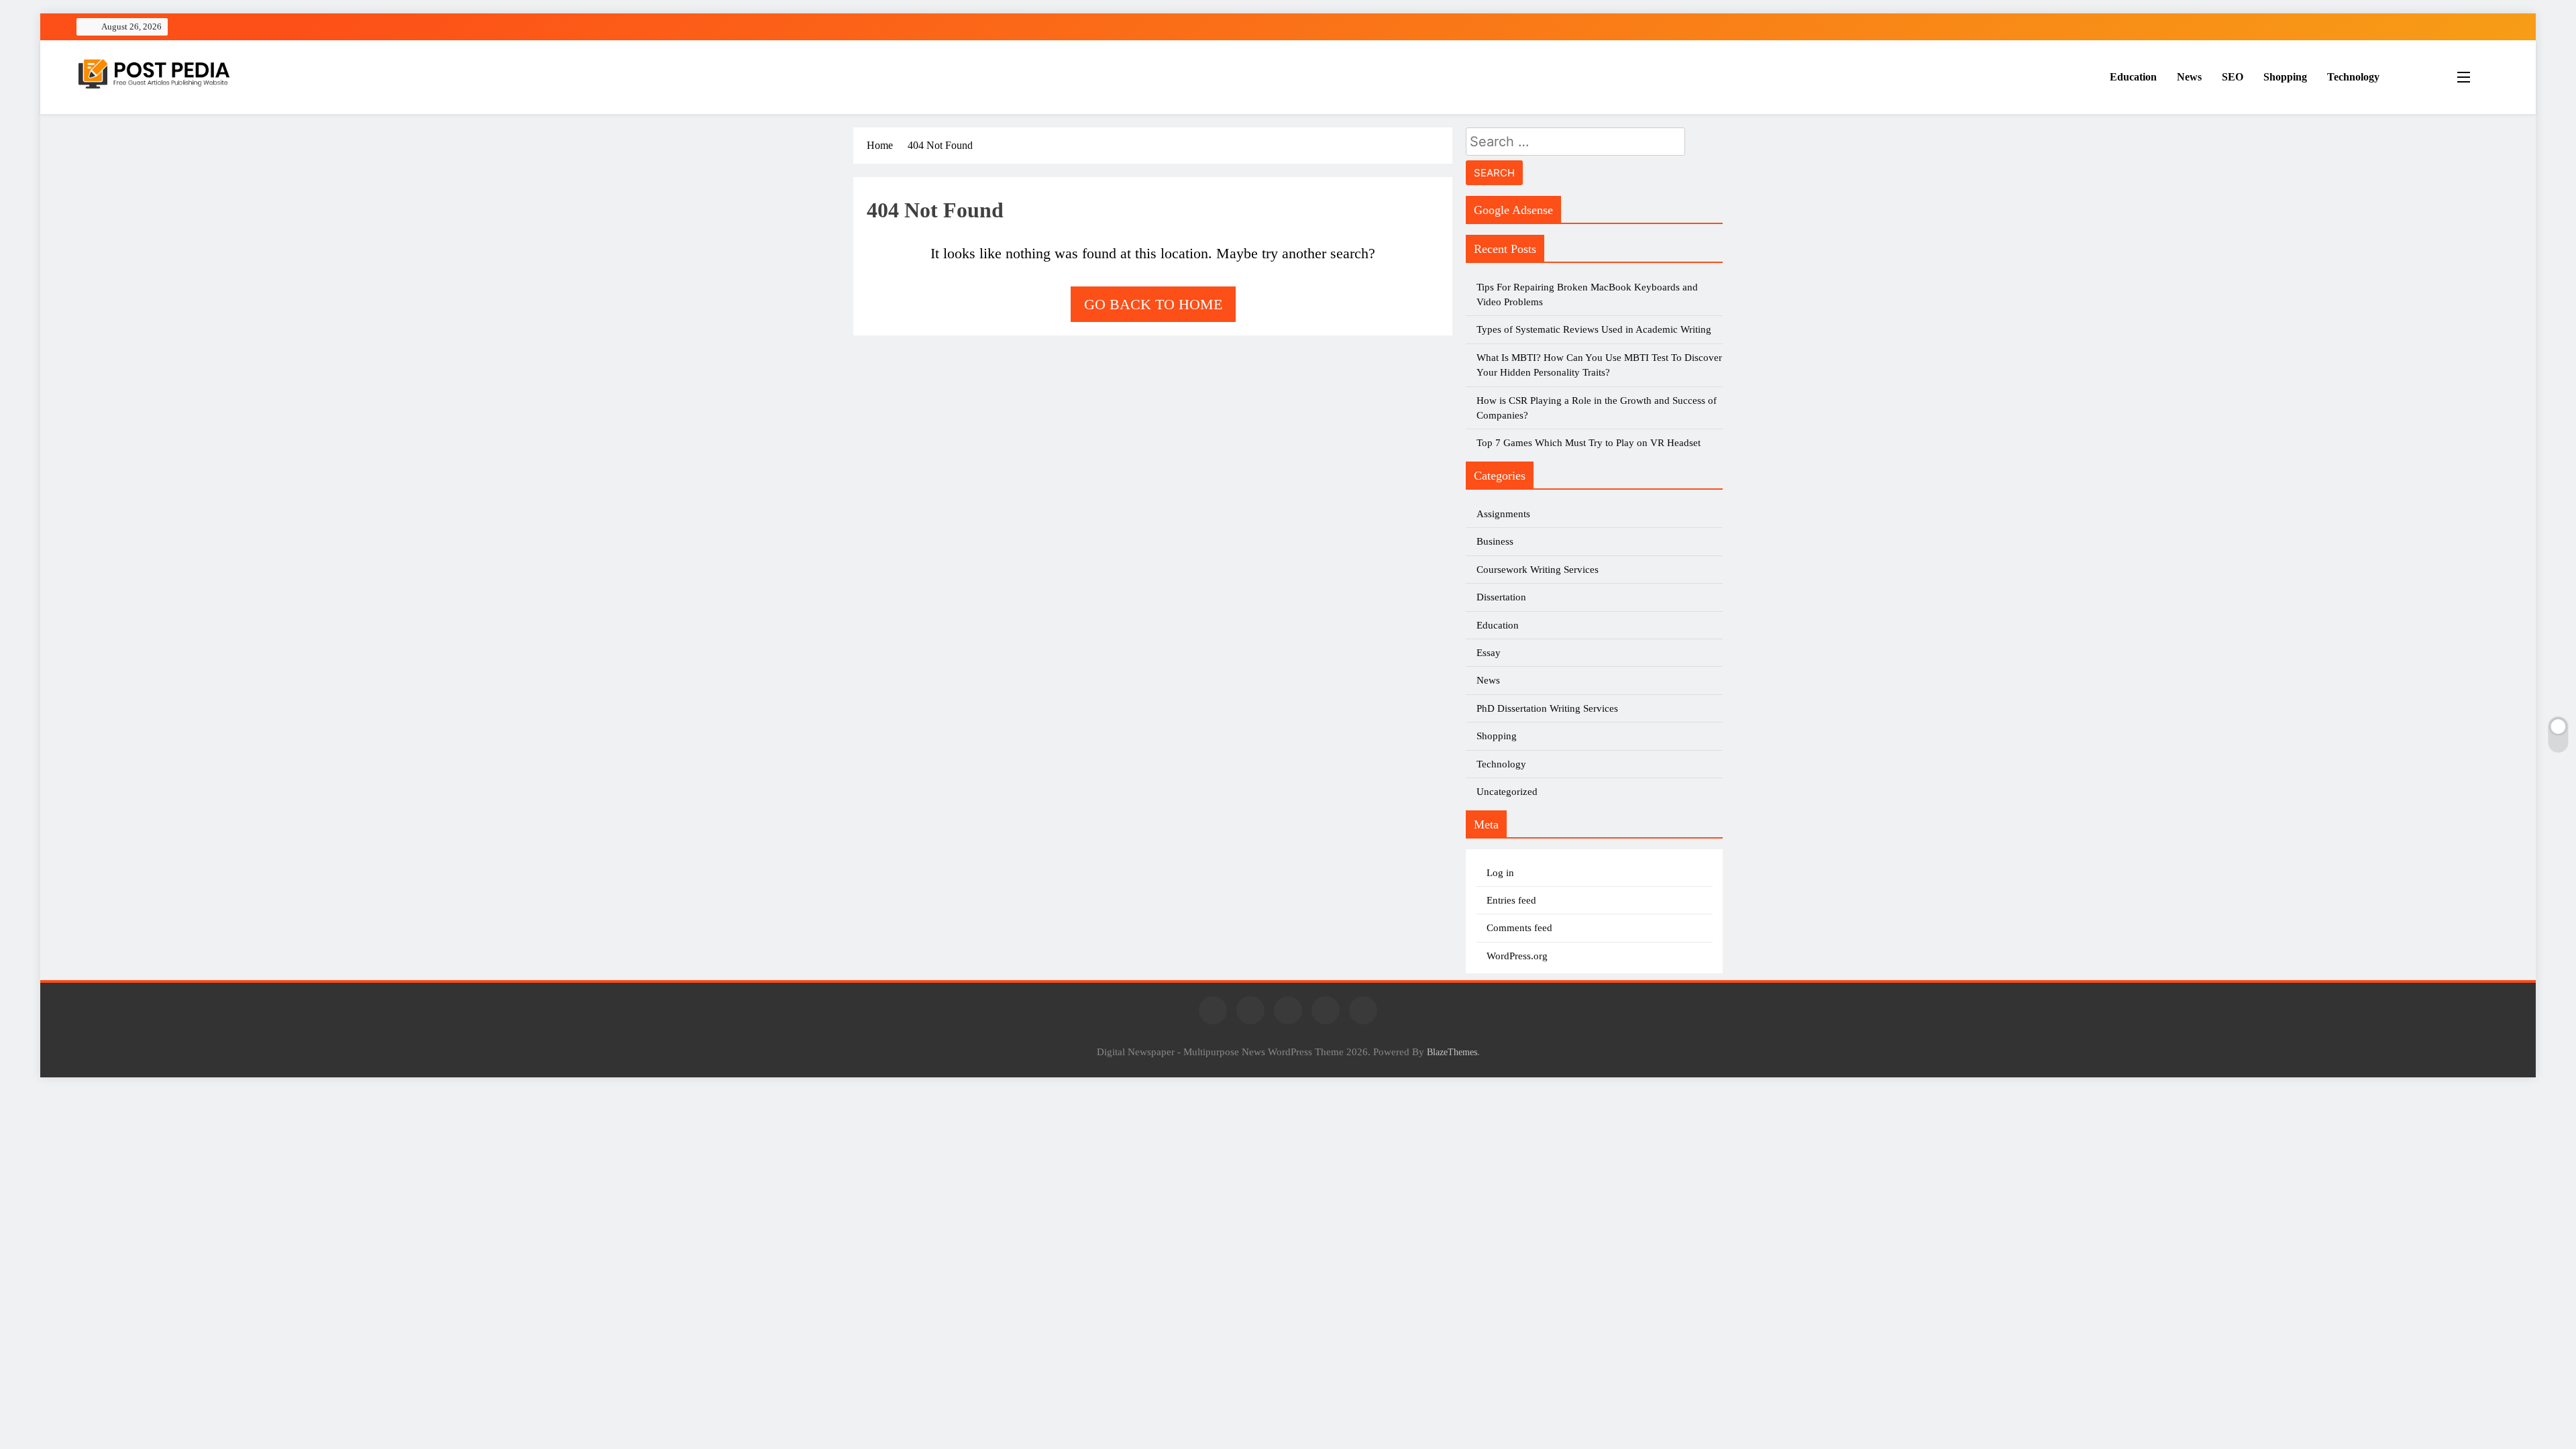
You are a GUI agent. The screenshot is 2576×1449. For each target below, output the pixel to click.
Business (1495, 541)
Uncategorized (1507, 792)
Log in (1500, 873)
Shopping (2285, 77)
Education (2133, 77)
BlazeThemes (1452, 1052)
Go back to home (1153, 304)
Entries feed (1511, 900)
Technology (2353, 77)
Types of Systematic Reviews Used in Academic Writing (1594, 329)
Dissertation (1501, 597)
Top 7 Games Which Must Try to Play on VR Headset (1589, 443)
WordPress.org (1517, 956)
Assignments (1503, 514)
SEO (2233, 77)
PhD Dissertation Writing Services (1547, 708)
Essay (1489, 653)
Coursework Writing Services (1538, 570)
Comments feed (1519, 928)
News (2189, 77)
